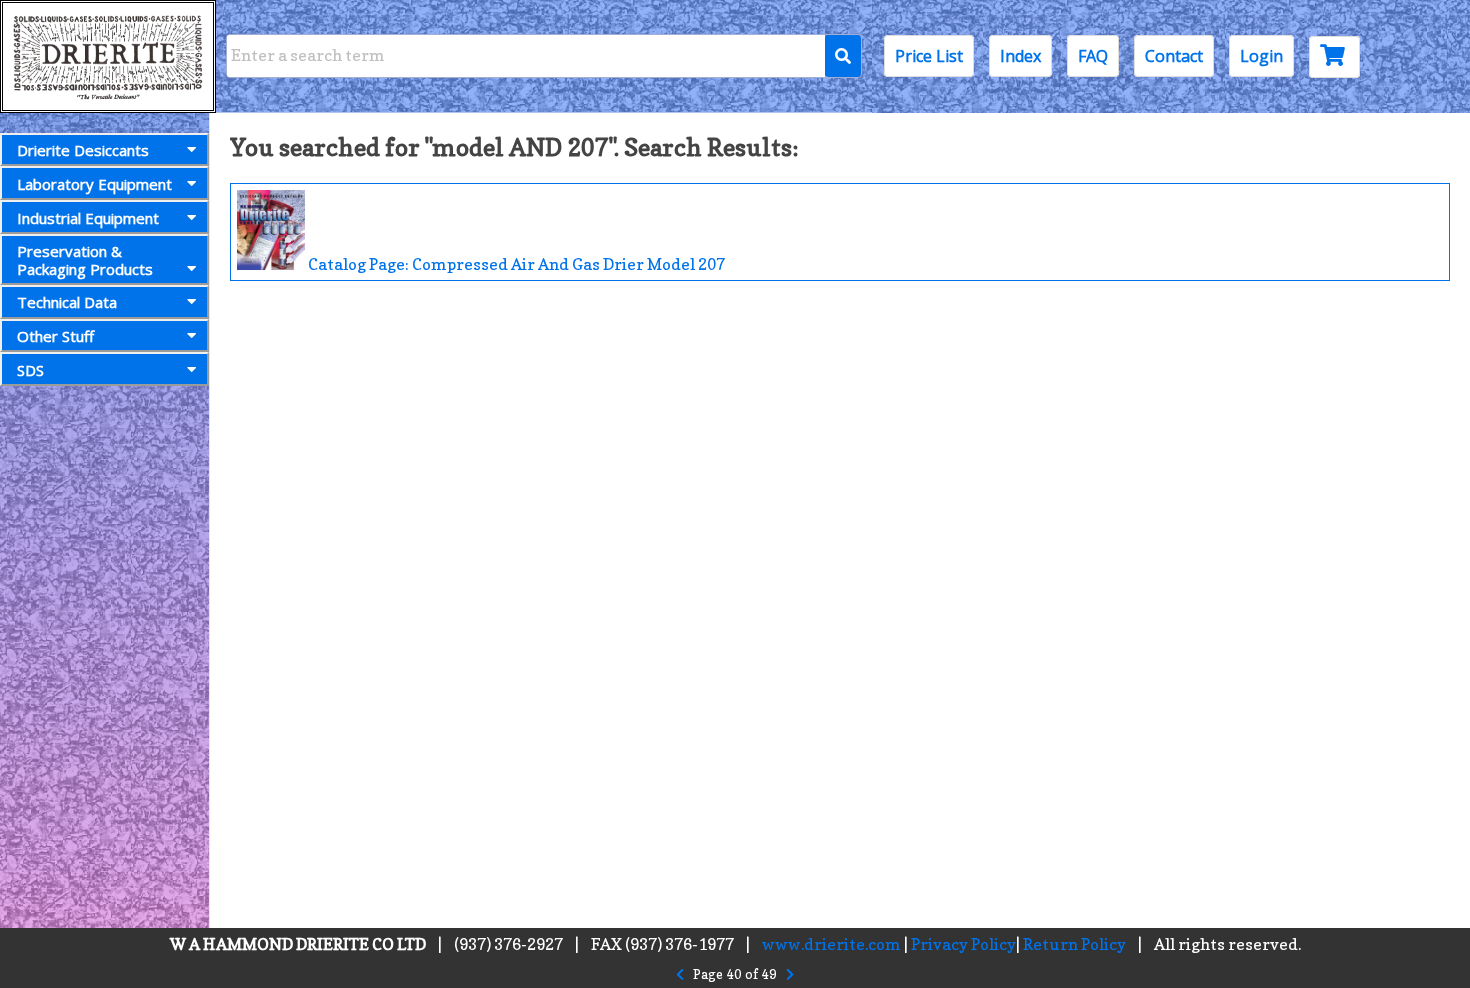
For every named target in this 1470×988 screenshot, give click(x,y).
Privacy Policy (963, 944)
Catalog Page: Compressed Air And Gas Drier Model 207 (515, 264)
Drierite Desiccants (83, 150)
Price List (929, 56)
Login (1261, 56)
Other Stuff (55, 336)
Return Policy (1074, 944)
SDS (30, 370)
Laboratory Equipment (94, 184)
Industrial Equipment (88, 218)
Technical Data (67, 302)
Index (1020, 56)
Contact (1174, 56)
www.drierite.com (831, 944)
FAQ (1093, 56)
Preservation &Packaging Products (85, 259)
